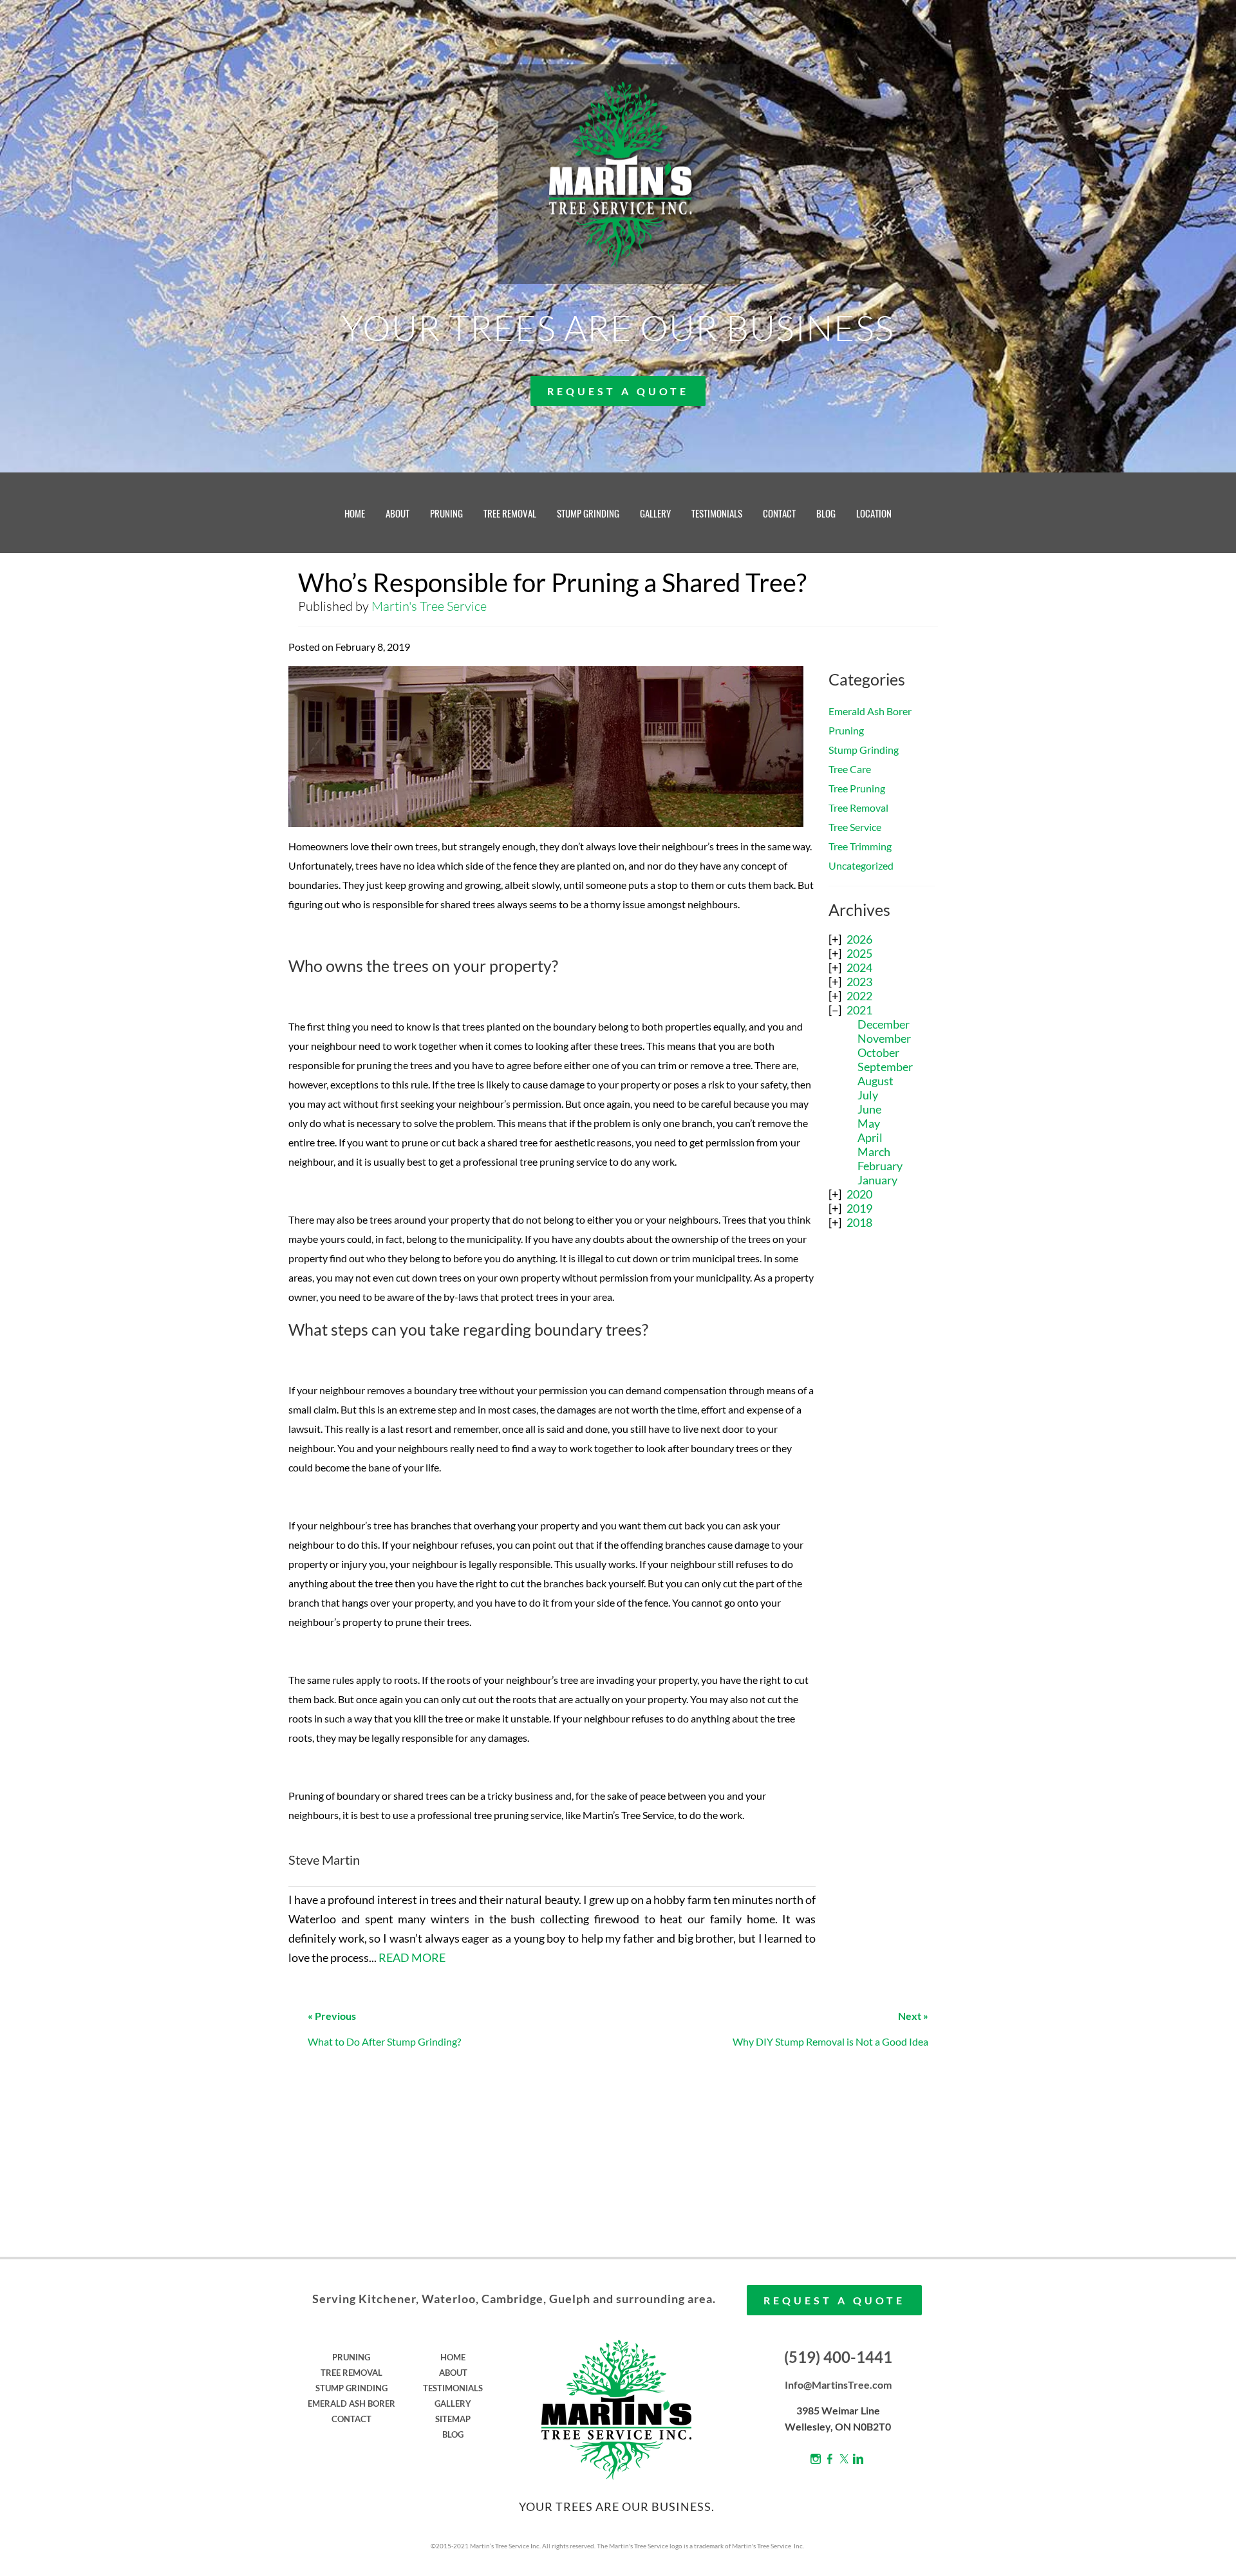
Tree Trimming (860, 846)
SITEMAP (453, 2419)
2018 (859, 1222)
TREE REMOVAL (510, 513)
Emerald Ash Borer (870, 711)
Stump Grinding (864, 750)
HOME (355, 513)
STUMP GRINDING (588, 513)
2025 (859, 953)
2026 (859, 939)
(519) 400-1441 (838, 2357)
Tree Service (855, 827)
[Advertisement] (882, 1447)
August (876, 1081)
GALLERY (655, 513)
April (870, 1137)
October (878, 1052)
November (884, 1038)
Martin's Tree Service (429, 606)
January (877, 1180)
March (874, 1152)
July (868, 1095)
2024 (859, 967)
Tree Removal (858, 807)
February (880, 1166)
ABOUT (398, 513)
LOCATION (874, 513)
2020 (859, 1194)
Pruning (846, 730)
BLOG (826, 513)
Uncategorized (861, 865)
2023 (859, 982)
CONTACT (779, 513)
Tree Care (850, 769)
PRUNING (446, 513)
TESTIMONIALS (717, 513)
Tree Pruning (857, 788)
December (884, 1024)
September (885, 1067)
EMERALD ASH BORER (351, 2403)
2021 (859, 1010)
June (869, 1109)
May (869, 1123)
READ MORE (412, 1957)
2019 (859, 1208)
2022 (859, 996)
